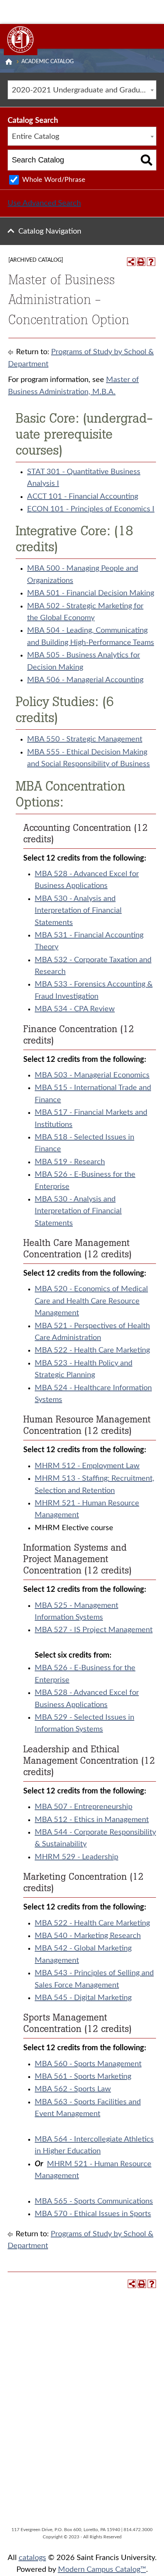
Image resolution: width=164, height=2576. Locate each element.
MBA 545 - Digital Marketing (83, 1998)
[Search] (147, 160)
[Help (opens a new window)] (151, 262)
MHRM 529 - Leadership (76, 1857)
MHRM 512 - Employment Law (87, 1466)
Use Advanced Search (44, 203)
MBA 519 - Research (70, 1162)
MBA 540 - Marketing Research (88, 1936)
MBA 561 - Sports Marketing (83, 2076)
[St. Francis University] (21, 40)
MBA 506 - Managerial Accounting (85, 680)
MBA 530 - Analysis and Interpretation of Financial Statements (78, 911)
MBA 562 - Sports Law (73, 2089)
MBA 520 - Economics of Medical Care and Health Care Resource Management (91, 1301)
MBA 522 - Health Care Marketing (92, 1350)
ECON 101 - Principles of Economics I (91, 509)
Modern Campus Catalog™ (102, 2570)
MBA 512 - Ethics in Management (92, 1820)
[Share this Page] (131, 262)
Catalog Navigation (50, 231)
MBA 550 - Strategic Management (85, 739)
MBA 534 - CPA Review (75, 1009)
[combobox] (82, 90)
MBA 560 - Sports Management (88, 2064)
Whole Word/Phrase (54, 180)
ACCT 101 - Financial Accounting (83, 496)
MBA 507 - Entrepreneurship (84, 1807)
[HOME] (9, 62)
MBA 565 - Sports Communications (94, 2201)
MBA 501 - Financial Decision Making (91, 593)
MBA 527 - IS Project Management (94, 1630)
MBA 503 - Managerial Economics (92, 1075)
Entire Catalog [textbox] (35, 137)
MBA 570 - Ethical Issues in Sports (93, 2214)
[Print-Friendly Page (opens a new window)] (141, 262)
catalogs (32, 2558)
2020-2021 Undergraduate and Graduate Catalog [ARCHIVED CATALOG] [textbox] (84, 90)
